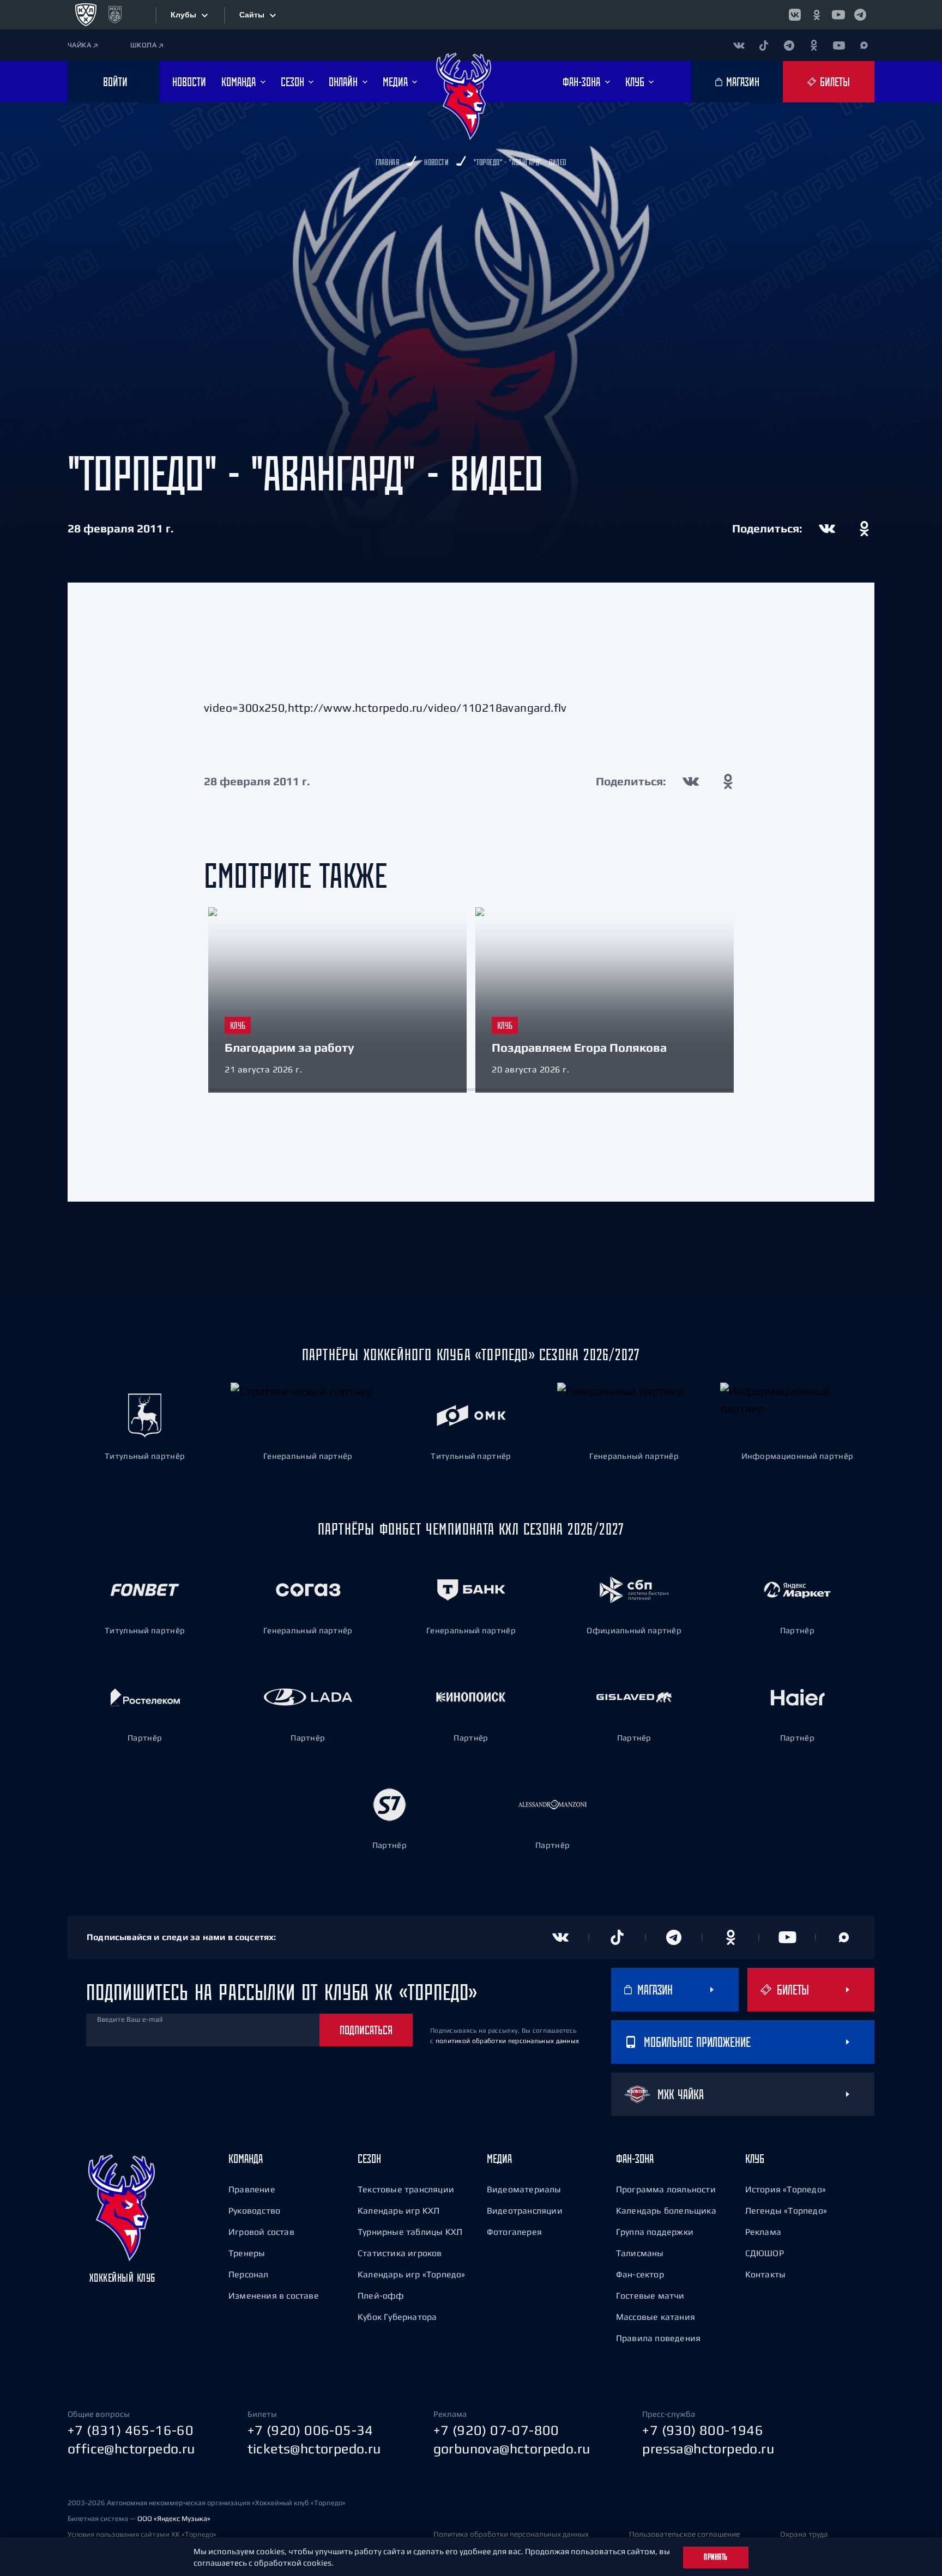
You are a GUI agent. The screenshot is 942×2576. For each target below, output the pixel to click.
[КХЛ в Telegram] (860, 15)
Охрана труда (804, 2534)
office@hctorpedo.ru (131, 2448)
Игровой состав (261, 2232)
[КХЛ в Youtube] (838, 15)
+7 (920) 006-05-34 (310, 2430)
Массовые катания (656, 2317)
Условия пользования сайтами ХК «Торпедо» (142, 2534)
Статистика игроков (400, 2253)
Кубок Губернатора (397, 2317)
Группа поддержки (655, 2232)
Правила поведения (658, 2338)
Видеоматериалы (524, 2189)
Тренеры (247, 2253)
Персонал (249, 2274)
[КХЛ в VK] (795, 15)
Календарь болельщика (666, 2210)
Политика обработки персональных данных (511, 2534)
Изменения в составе (274, 2295)
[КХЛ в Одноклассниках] (817, 15)
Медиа (499, 2159)
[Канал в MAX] (864, 45)
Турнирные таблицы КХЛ (410, 2232)
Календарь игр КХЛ (398, 2210)
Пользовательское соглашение (684, 2534)
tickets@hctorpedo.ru (314, 2448)
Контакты (766, 2274)
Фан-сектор (640, 2274)
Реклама (763, 2232)
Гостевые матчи (650, 2295)
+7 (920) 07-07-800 (496, 2430)
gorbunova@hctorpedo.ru (512, 2448)
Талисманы (640, 2253)
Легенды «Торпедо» (786, 2210)
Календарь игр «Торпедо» (412, 2274)
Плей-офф (381, 2295)
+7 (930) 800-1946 (703, 2430)
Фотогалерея (514, 2232)
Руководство (254, 2210)
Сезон (369, 2159)
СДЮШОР (765, 2253)
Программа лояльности (666, 2189)
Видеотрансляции (525, 2210)
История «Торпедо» (786, 2189)
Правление (252, 2189)
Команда (246, 2159)
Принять (716, 2557)
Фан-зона (635, 2159)
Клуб (755, 2159)
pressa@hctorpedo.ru (708, 2448)
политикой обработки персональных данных (508, 2041)
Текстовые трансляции (406, 2189)
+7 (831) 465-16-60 (131, 2430)
